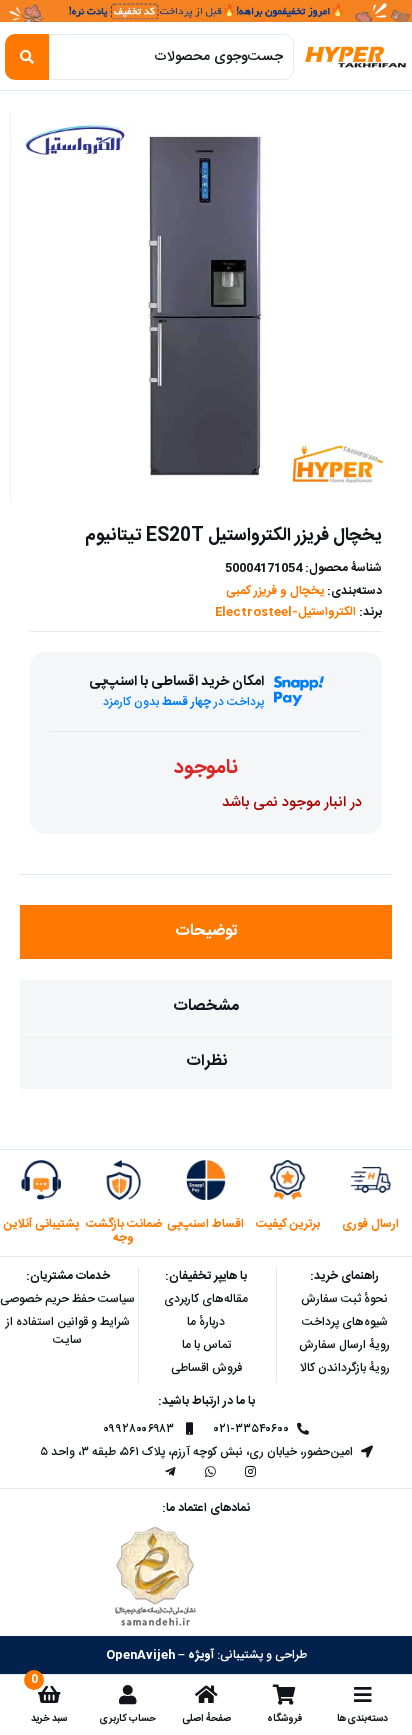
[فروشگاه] (284, 1695)
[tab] (206, 932)
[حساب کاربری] (128, 1695)
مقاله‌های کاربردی (206, 1299)
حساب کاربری (127, 1718)
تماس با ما (206, 1345)
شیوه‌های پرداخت (345, 1322)
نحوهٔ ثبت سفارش (344, 1299)
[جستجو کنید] (27, 57)
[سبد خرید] (49, 1695)
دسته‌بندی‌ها (362, 1718)
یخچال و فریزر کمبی (275, 591)
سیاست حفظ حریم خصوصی (67, 1299)
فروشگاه (284, 1718)
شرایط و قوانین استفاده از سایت (68, 1331)
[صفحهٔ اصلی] (206, 1695)
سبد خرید (49, 1718)
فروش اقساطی (206, 1368)
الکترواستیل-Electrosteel (285, 612)
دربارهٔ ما (206, 1322)
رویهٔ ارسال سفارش (344, 1345)
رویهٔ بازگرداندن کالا (345, 1368)
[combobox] (171, 57)
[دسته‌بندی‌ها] (363, 1695)
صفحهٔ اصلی (206, 1718)
